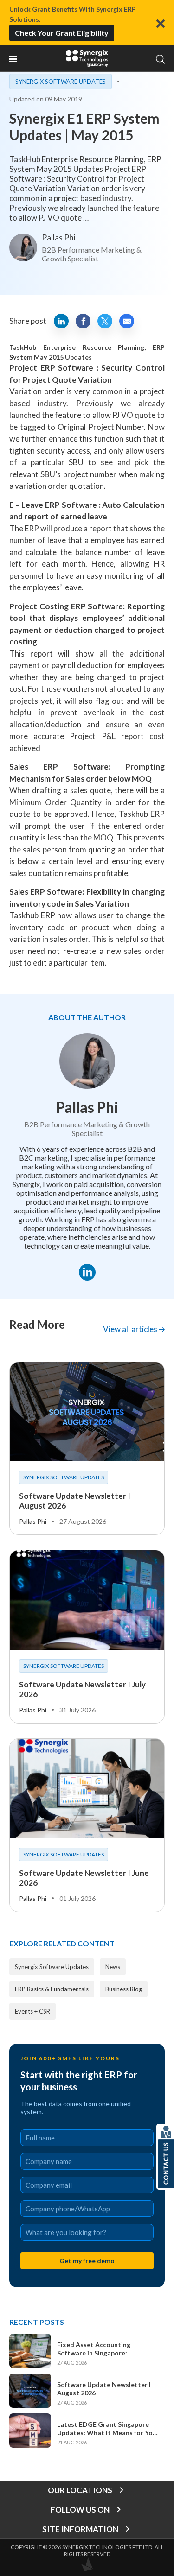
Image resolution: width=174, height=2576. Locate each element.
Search (160, 59)
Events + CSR (32, 2011)
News (113, 1967)
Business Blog (124, 1989)
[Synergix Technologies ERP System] (87, 58)
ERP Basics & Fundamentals (52, 1989)
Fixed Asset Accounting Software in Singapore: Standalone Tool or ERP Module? (108, 2349)
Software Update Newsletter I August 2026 (104, 2389)
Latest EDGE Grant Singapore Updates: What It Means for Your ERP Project (108, 2429)
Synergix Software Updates (61, 82)
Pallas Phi (59, 237)
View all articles (131, 1329)
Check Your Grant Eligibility (62, 33)
